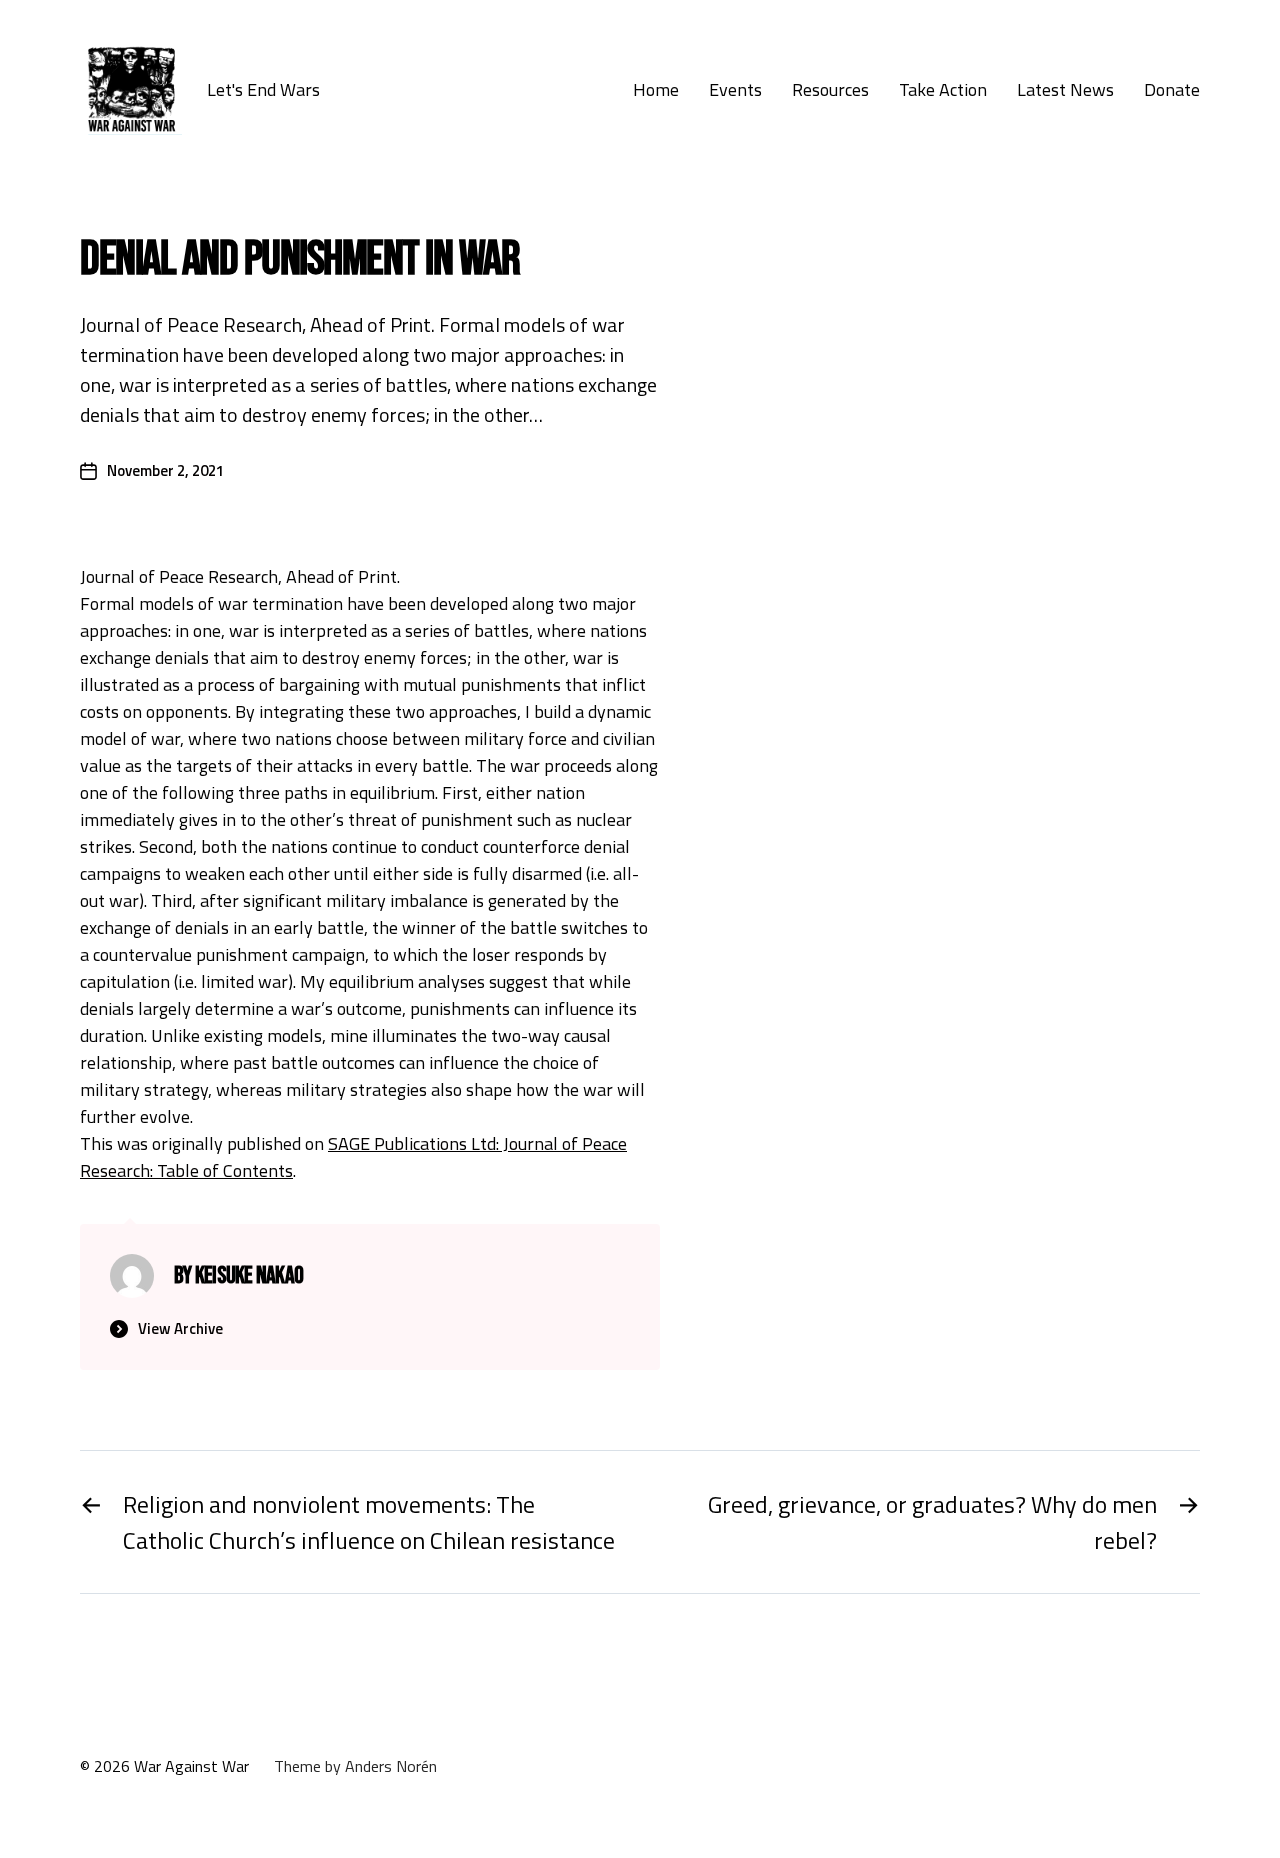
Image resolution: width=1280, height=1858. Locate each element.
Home (656, 90)
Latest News (1065, 90)
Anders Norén (391, 1766)
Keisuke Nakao (249, 1275)
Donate (1172, 90)
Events (735, 90)
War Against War (191, 1766)
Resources (830, 90)
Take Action (943, 90)
